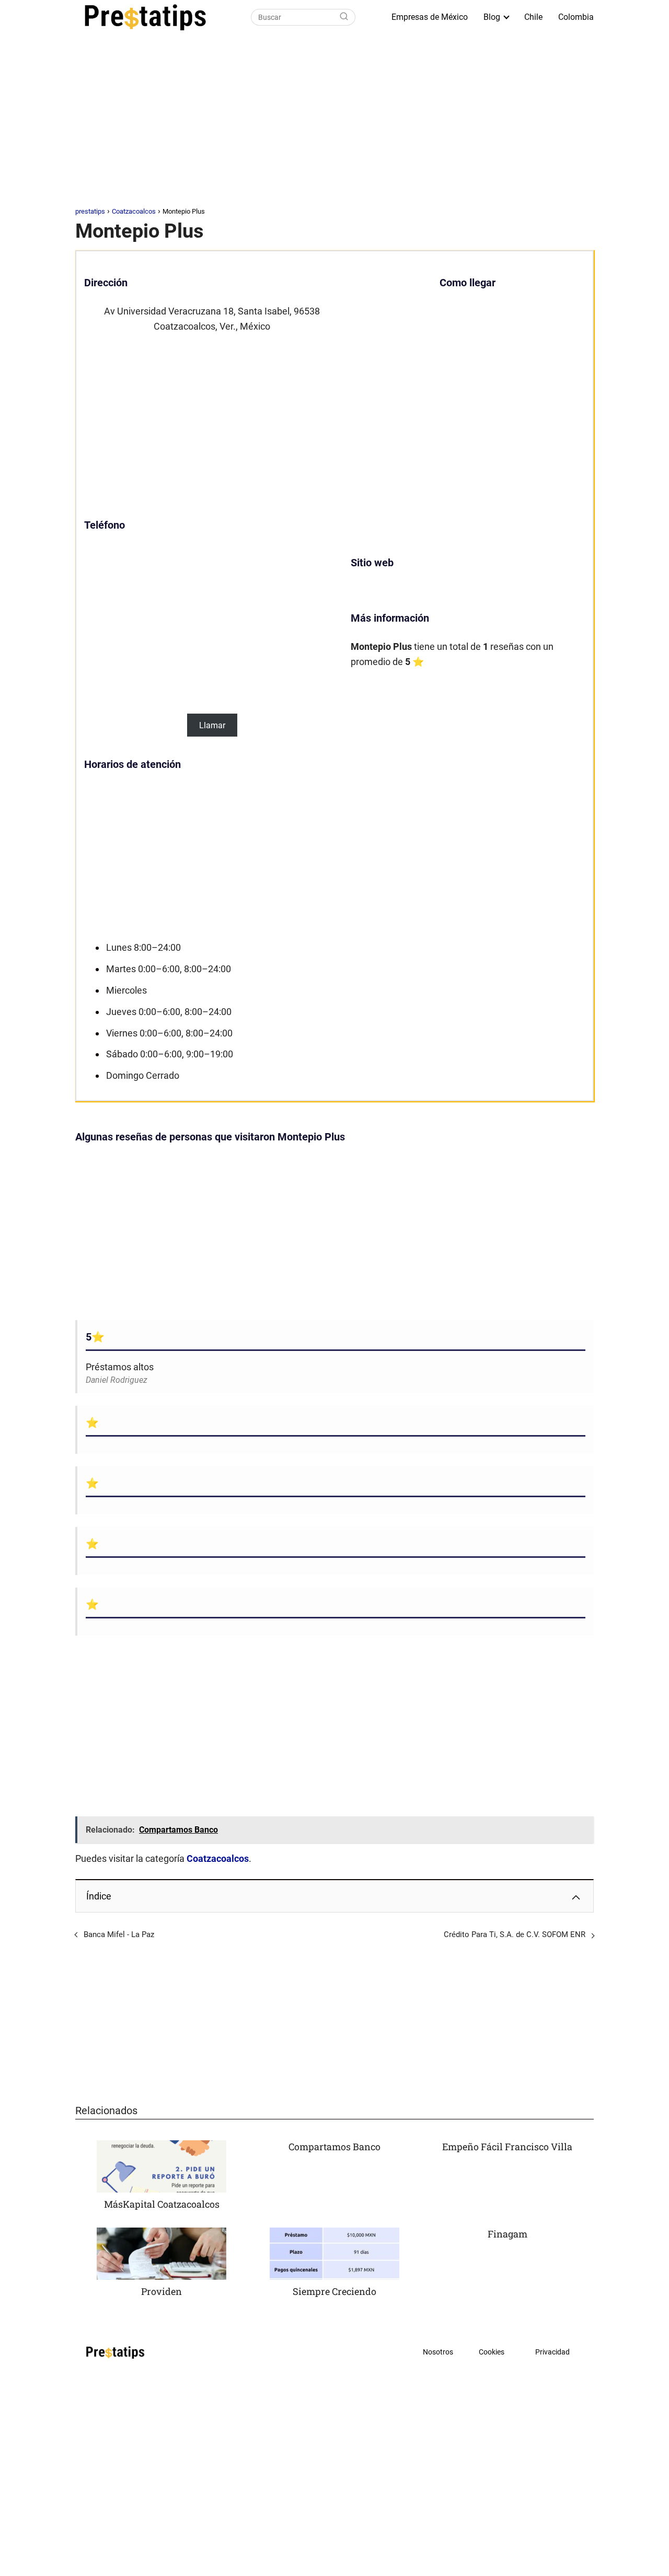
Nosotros (438, 2352)
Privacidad (552, 2352)
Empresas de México (430, 17)
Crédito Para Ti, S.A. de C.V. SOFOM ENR (515, 1934)
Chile (533, 17)
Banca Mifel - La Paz (119, 1934)
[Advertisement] (334, 122)
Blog (492, 17)
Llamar (212, 725)
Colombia (576, 17)
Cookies (492, 2352)
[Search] (344, 17)
